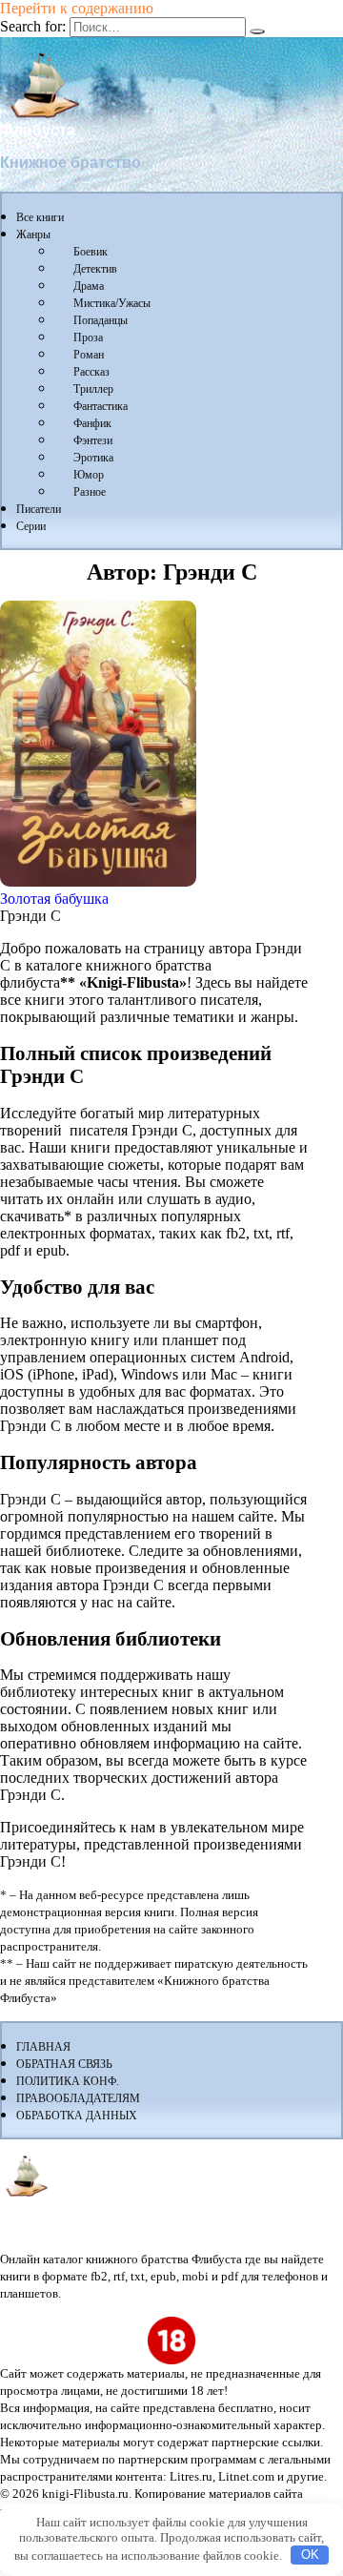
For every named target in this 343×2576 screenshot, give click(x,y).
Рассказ (91, 372)
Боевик (91, 252)
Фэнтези (93, 440)
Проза (88, 337)
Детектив (95, 269)
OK (310, 2555)
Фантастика (101, 406)
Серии (31, 526)
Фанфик (92, 423)
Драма (89, 286)
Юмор (89, 475)
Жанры (33, 235)
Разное (90, 492)
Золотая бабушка (54, 899)
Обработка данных (77, 2116)
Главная (43, 2047)
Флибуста (38, 130)
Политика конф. (68, 2081)
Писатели (39, 509)
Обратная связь (64, 2064)
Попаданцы (101, 320)
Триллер (93, 389)
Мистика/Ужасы (112, 303)
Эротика (93, 458)
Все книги (40, 217)
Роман (89, 355)
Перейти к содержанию (77, 8)
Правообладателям (78, 2098)
